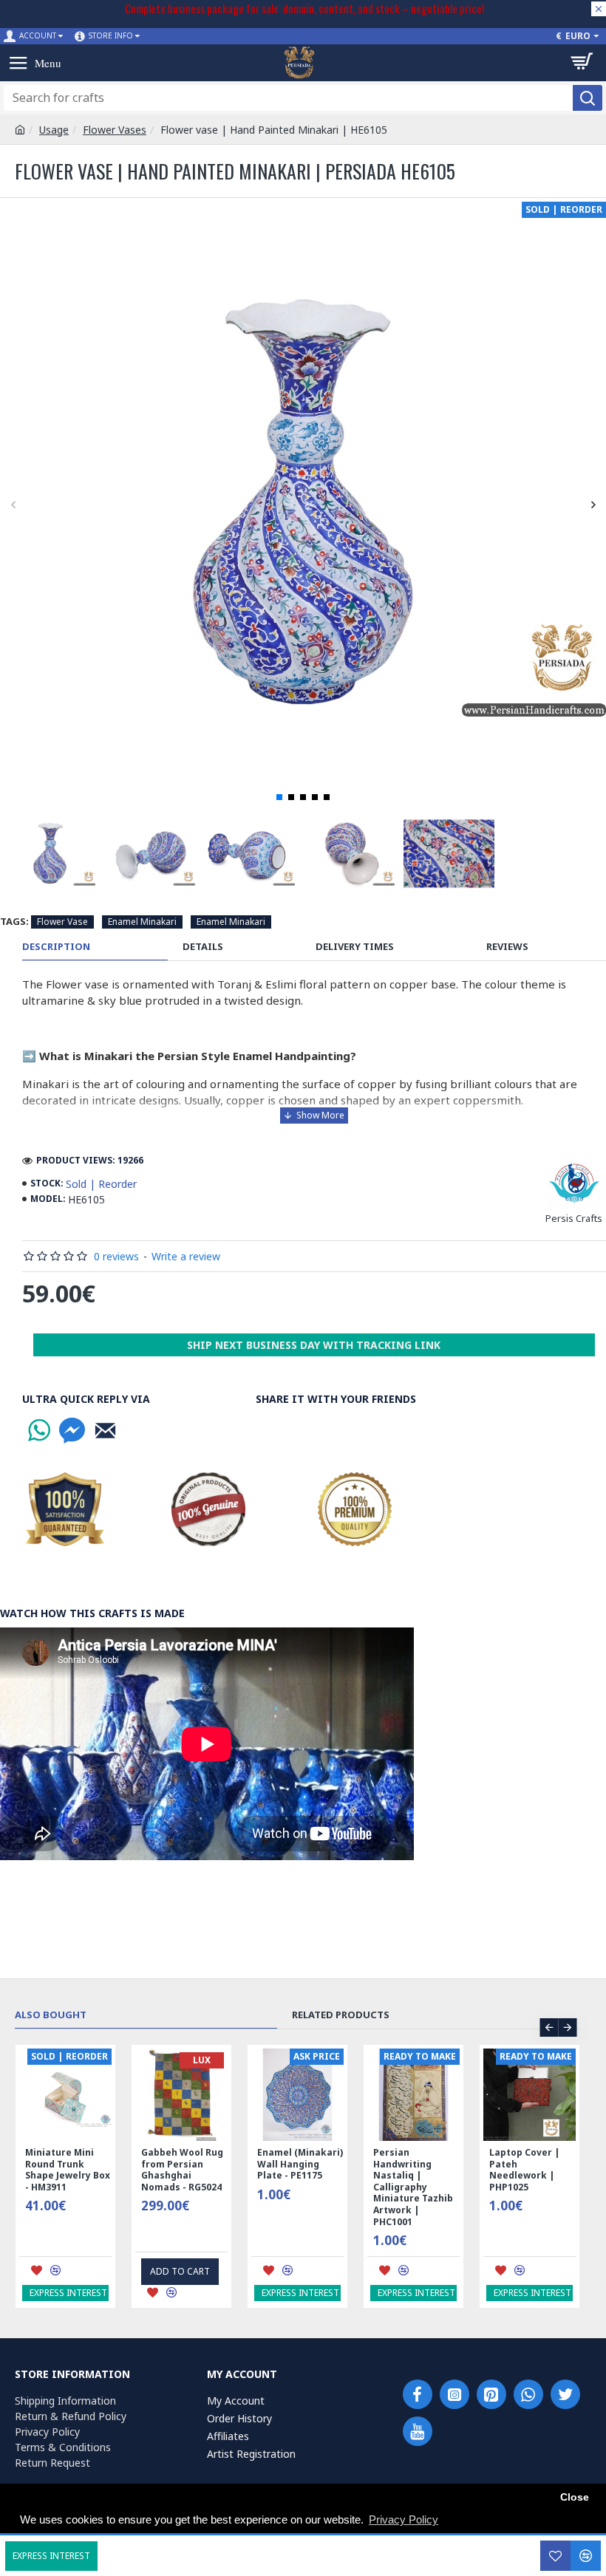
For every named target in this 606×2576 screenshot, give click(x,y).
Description (56, 947)
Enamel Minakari (142, 922)
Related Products (341, 2015)
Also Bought (51, 2015)
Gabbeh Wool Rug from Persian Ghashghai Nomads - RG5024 (182, 2170)
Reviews (507, 947)
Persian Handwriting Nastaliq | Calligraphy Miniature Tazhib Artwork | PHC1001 (413, 2187)
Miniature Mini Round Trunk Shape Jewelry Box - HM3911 (68, 2170)
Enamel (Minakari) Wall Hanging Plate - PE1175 (300, 2164)
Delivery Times (355, 947)
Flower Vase (62, 922)
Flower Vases (115, 130)
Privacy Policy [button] (404, 2519)
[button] (13, 504)
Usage (54, 130)
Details (203, 947)
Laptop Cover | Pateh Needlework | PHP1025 (525, 2170)
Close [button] (575, 2497)
